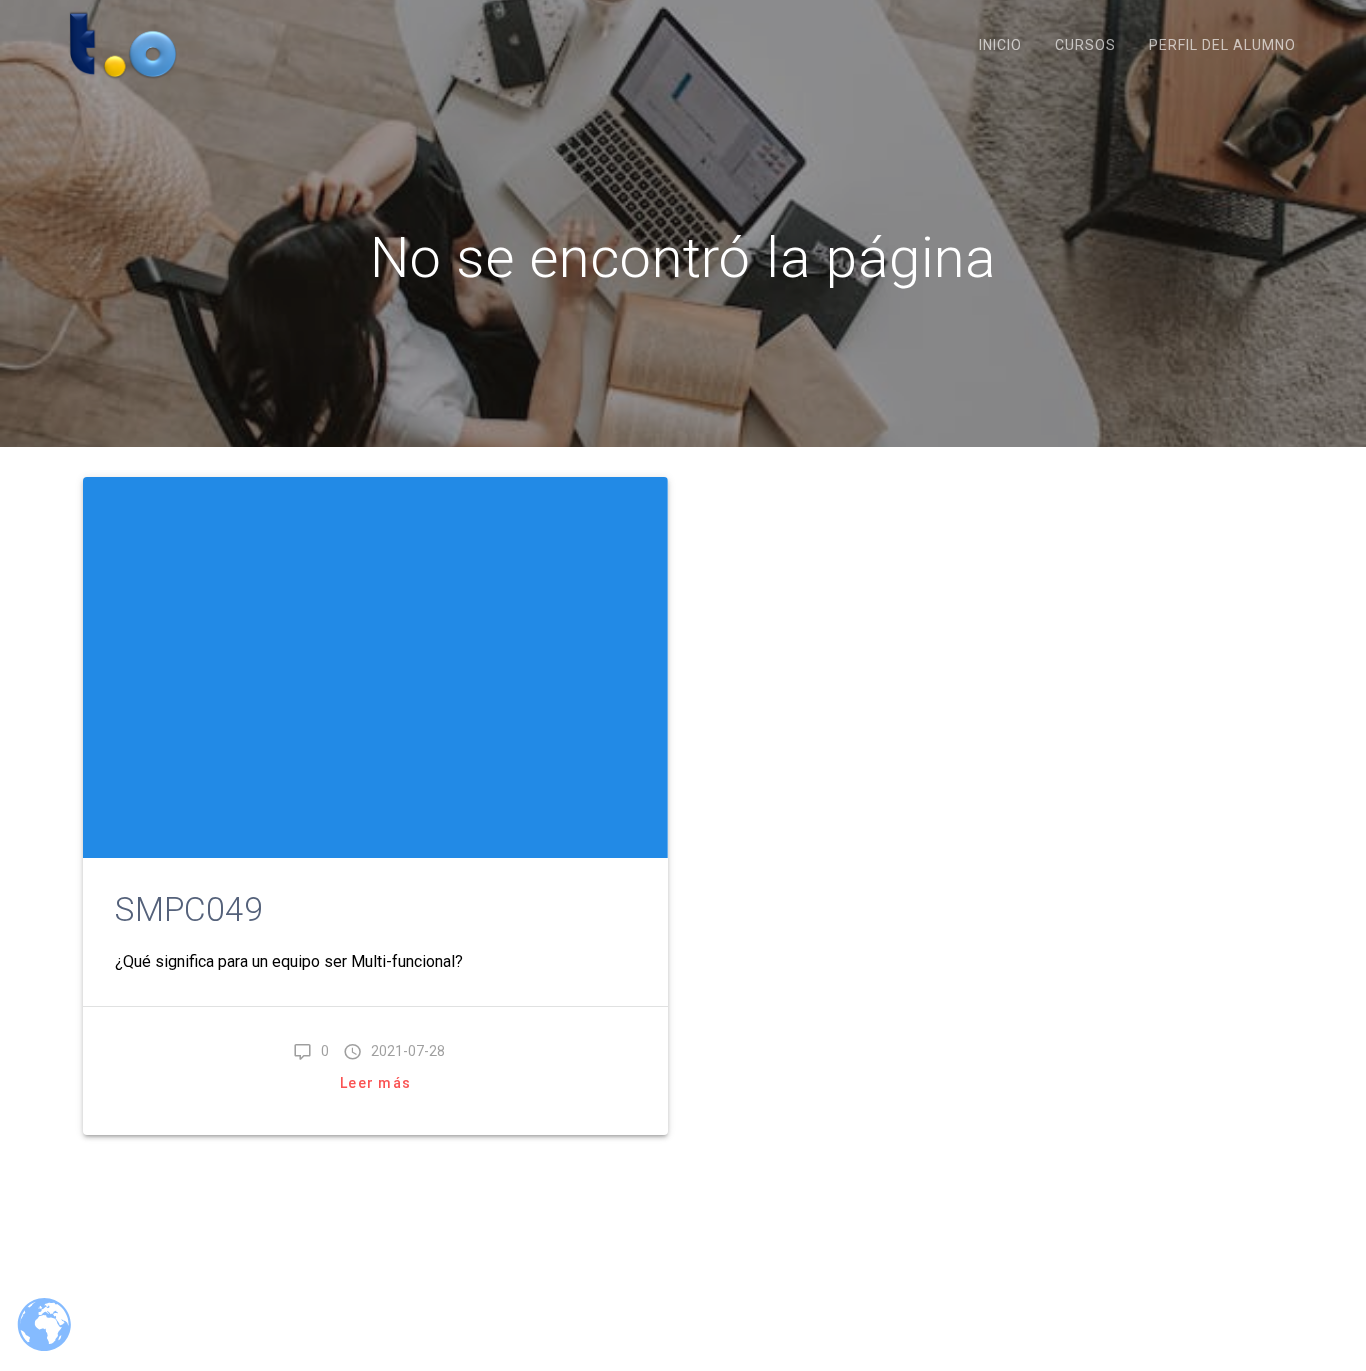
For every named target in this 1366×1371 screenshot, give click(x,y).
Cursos (1085, 45)
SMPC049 (189, 909)
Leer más (375, 1083)
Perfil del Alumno (1222, 45)
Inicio (1000, 45)
